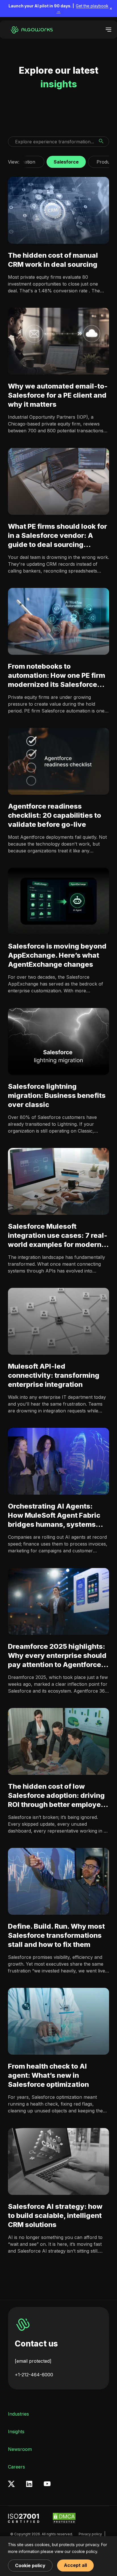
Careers (16, 2467)
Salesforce (66, 160)
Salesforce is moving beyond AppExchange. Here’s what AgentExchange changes (57, 956)
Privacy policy (90, 2534)
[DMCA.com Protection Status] (64, 2518)
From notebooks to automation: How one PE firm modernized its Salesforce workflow (57, 676)
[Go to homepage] (31, 30)
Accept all (75, 2565)
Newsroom (20, 2449)
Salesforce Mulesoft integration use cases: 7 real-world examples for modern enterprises (58, 1236)
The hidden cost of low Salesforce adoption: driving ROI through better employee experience (57, 1796)
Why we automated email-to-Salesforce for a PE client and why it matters (58, 395)
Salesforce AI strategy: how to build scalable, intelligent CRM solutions (55, 2215)
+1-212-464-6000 (34, 2375)
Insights (16, 2432)
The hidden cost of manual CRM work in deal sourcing (53, 260)
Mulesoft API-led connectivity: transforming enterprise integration (54, 1375)
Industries (18, 2414)
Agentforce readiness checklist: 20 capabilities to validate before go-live (55, 815)
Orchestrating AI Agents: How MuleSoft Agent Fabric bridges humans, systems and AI (54, 1516)
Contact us (36, 2344)
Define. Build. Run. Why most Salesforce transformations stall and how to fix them (56, 1935)
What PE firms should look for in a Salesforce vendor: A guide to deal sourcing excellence (58, 536)
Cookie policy (30, 2565)
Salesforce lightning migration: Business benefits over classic (57, 1095)
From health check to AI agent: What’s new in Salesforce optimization (48, 2076)
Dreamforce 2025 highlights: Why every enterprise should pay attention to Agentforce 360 (57, 1656)
